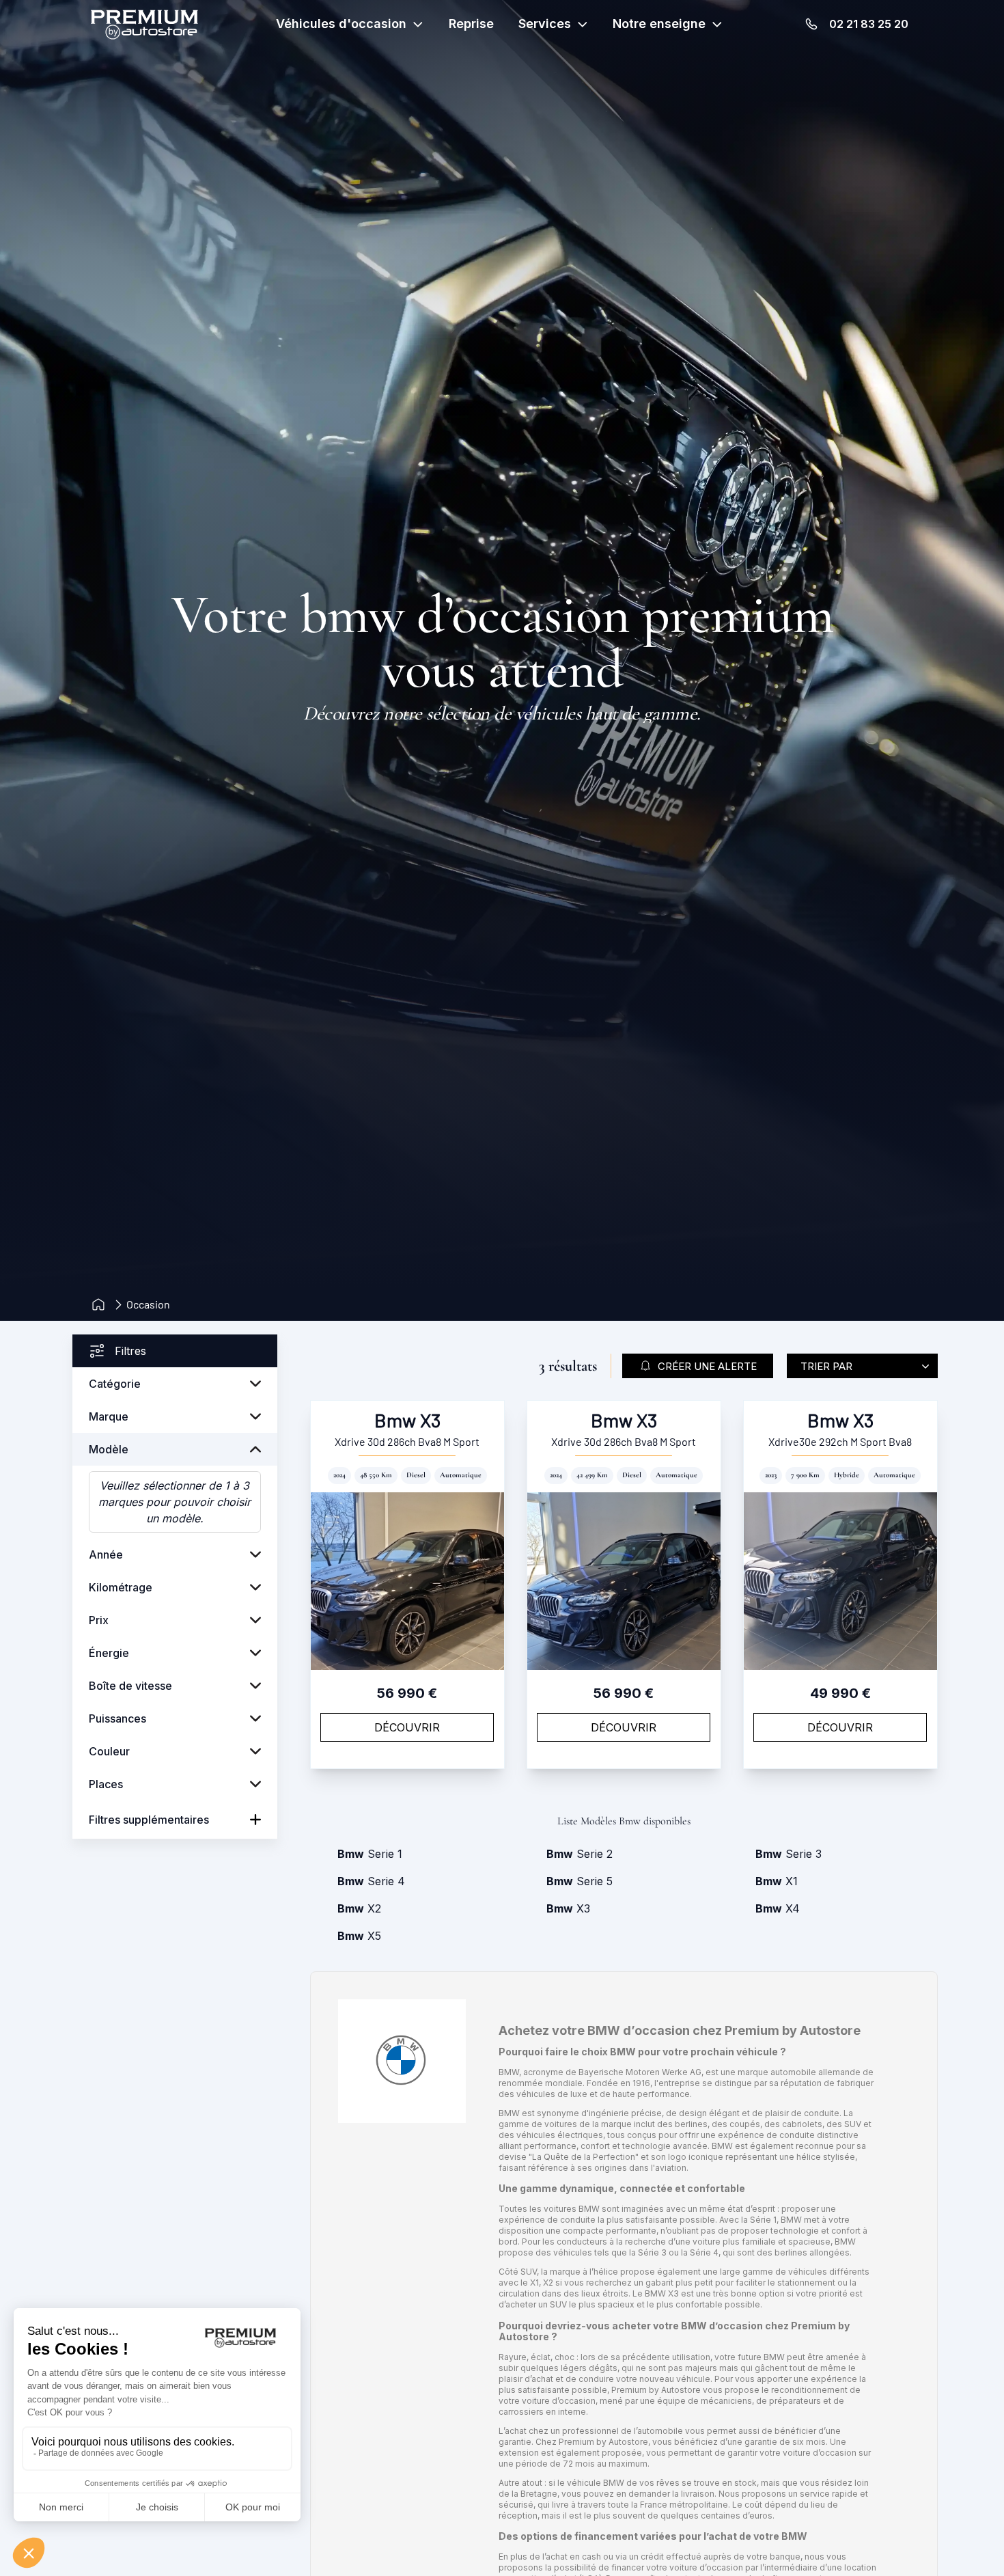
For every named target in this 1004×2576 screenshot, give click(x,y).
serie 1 (370, 1854)
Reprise (471, 24)
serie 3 (789, 1854)
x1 (777, 1881)
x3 (568, 1908)
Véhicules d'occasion (341, 24)
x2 (359, 1908)
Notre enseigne (659, 24)
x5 (359, 1936)
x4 (778, 1908)
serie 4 (371, 1881)
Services (545, 24)
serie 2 (580, 1854)
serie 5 (580, 1881)
